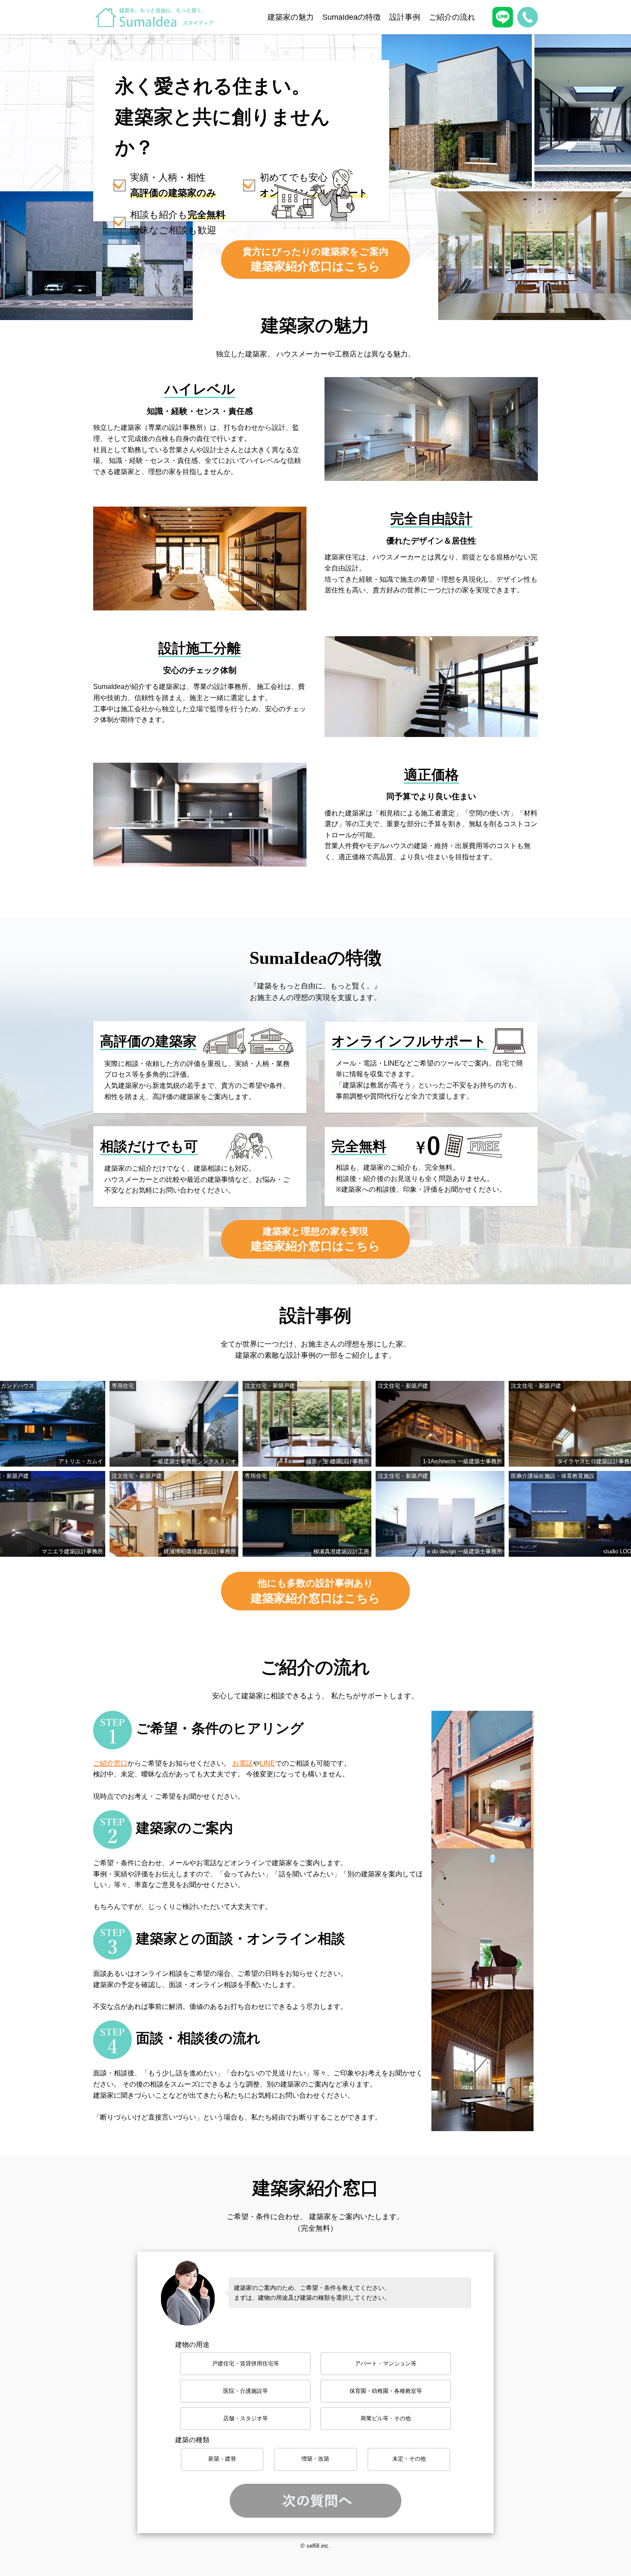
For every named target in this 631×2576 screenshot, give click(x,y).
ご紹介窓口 (110, 1763)
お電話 (243, 1763)
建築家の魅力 (291, 17)
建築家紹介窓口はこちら (315, 260)
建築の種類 (192, 2440)
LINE (267, 1763)
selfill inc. (318, 2546)
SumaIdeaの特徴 (352, 17)
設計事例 (405, 17)
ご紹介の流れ (452, 17)
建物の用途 (192, 2345)
